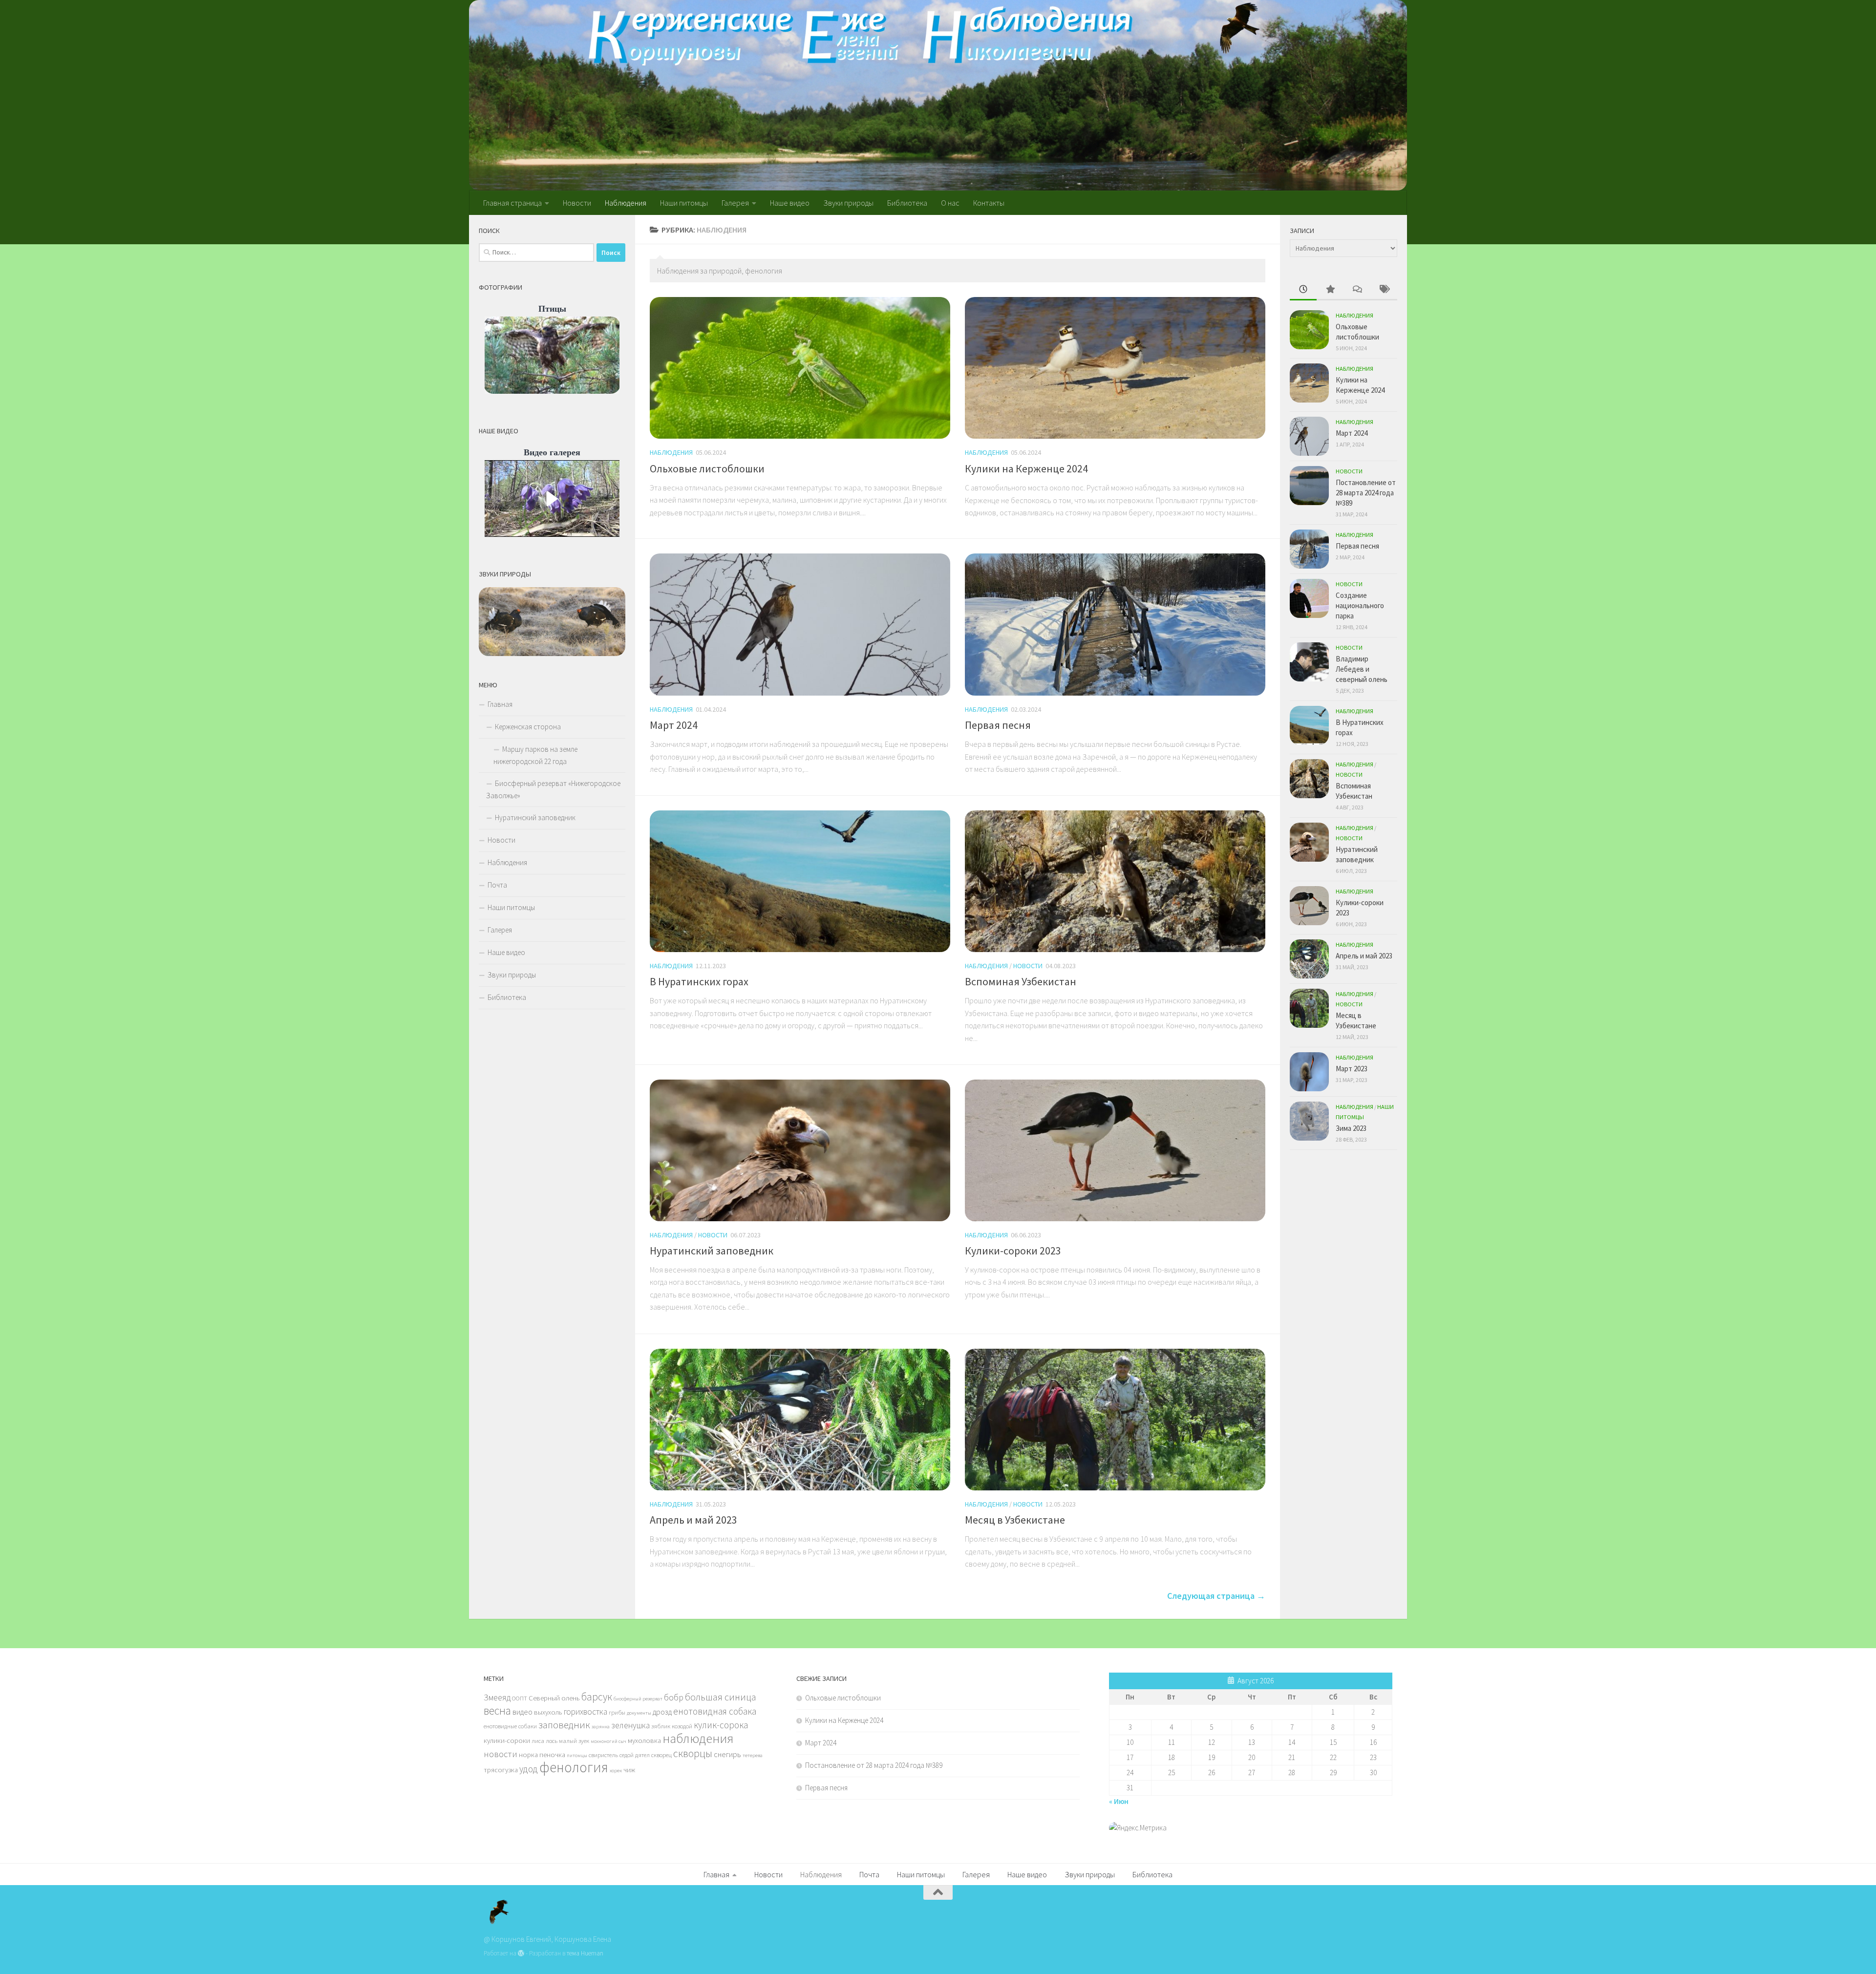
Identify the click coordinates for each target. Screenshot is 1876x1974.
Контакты (989, 203)
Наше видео (790, 203)
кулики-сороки (507, 1741)
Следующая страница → (1216, 1596)
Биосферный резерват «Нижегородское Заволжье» (553, 789)
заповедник (564, 1725)
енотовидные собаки (510, 1726)
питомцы (577, 1755)
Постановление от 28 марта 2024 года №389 (1366, 493)
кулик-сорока (721, 1725)
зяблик (661, 1726)
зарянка (601, 1727)
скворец (661, 1755)
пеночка (552, 1755)
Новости (577, 203)
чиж (629, 1770)
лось (552, 1741)
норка (528, 1755)
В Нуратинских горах (699, 981)
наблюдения (698, 1738)
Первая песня (998, 725)
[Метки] (1384, 290)
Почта (497, 885)
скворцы (693, 1753)
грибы (617, 1712)
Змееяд (497, 1698)
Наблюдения (626, 203)
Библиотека (907, 203)
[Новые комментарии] (1357, 290)
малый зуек (574, 1741)
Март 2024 (674, 725)
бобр (674, 1697)
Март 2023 (1352, 1069)
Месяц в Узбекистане (1015, 1520)
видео (522, 1712)
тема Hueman (585, 1953)
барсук (597, 1697)
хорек (616, 1771)
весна (497, 1710)
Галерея (735, 203)
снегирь (727, 1754)
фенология (574, 1767)
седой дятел (635, 1755)
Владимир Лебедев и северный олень (1362, 669)
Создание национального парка (1360, 605)
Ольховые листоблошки (707, 468)
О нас (950, 203)
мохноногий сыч (608, 1741)
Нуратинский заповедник (712, 1251)
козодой (682, 1726)
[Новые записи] (1303, 290)
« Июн (1119, 1801)
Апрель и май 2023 (693, 1520)
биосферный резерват (638, 1699)
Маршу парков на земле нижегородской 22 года (535, 755)
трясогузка (501, 1770)
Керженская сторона (528, 727)
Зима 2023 (1351, 1128)
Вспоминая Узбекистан (1021, 981)
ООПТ (520, 1698)
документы (639, 1713)
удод (529, 1769)
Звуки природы (848, 203)
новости (501, 1754)
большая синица (721, 1697)
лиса (538, 1741)
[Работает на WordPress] (521, 1953)
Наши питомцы (684, 203)
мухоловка (644, 1741)
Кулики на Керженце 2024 (1026, 468)
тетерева (753, 1755)
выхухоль (548, 1712)
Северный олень (554, 1698)
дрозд (662, 1712)
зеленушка (630, 1725)
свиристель (603, 1755)
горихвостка (586, 1712)
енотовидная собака (715, 1711)
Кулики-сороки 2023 (1013, 1251)
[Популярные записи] (1330, 290)
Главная (500, 704)
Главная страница (512, 203)
